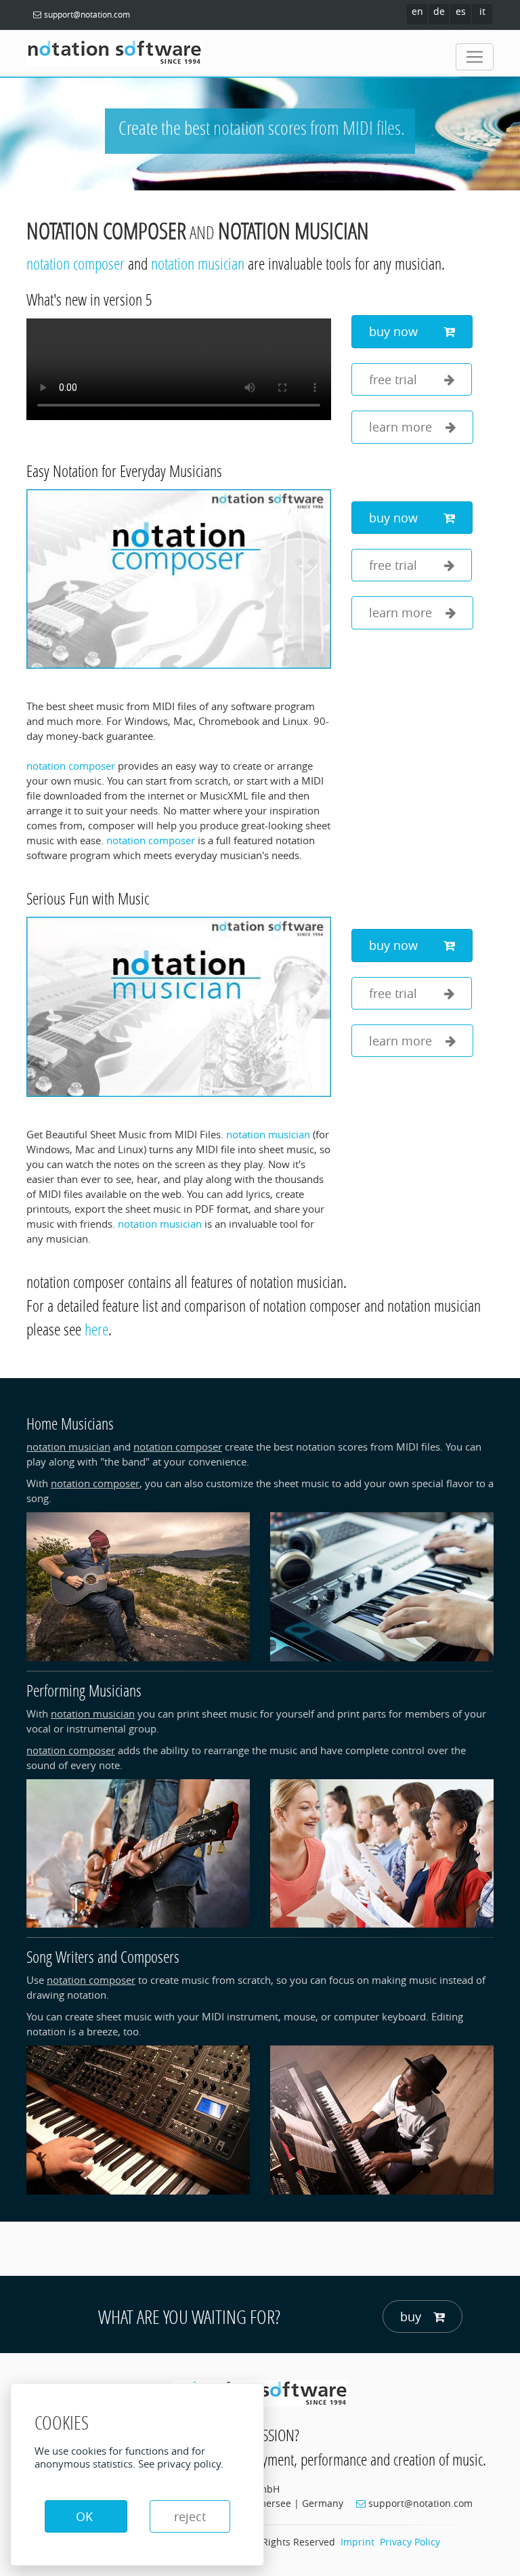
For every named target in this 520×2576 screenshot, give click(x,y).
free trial (400, 379)
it (482, 11)
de (439, 11)
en (417, 11)
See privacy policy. (181, 2464)
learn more (400, 427)
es (461, 11)
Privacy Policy (410, 2542)
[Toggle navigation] (475, 57)
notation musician (294, 231)
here (96, 1329)
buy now (400, 331)
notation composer (106, 231)
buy (411, 2317)
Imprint (357, 2542)
